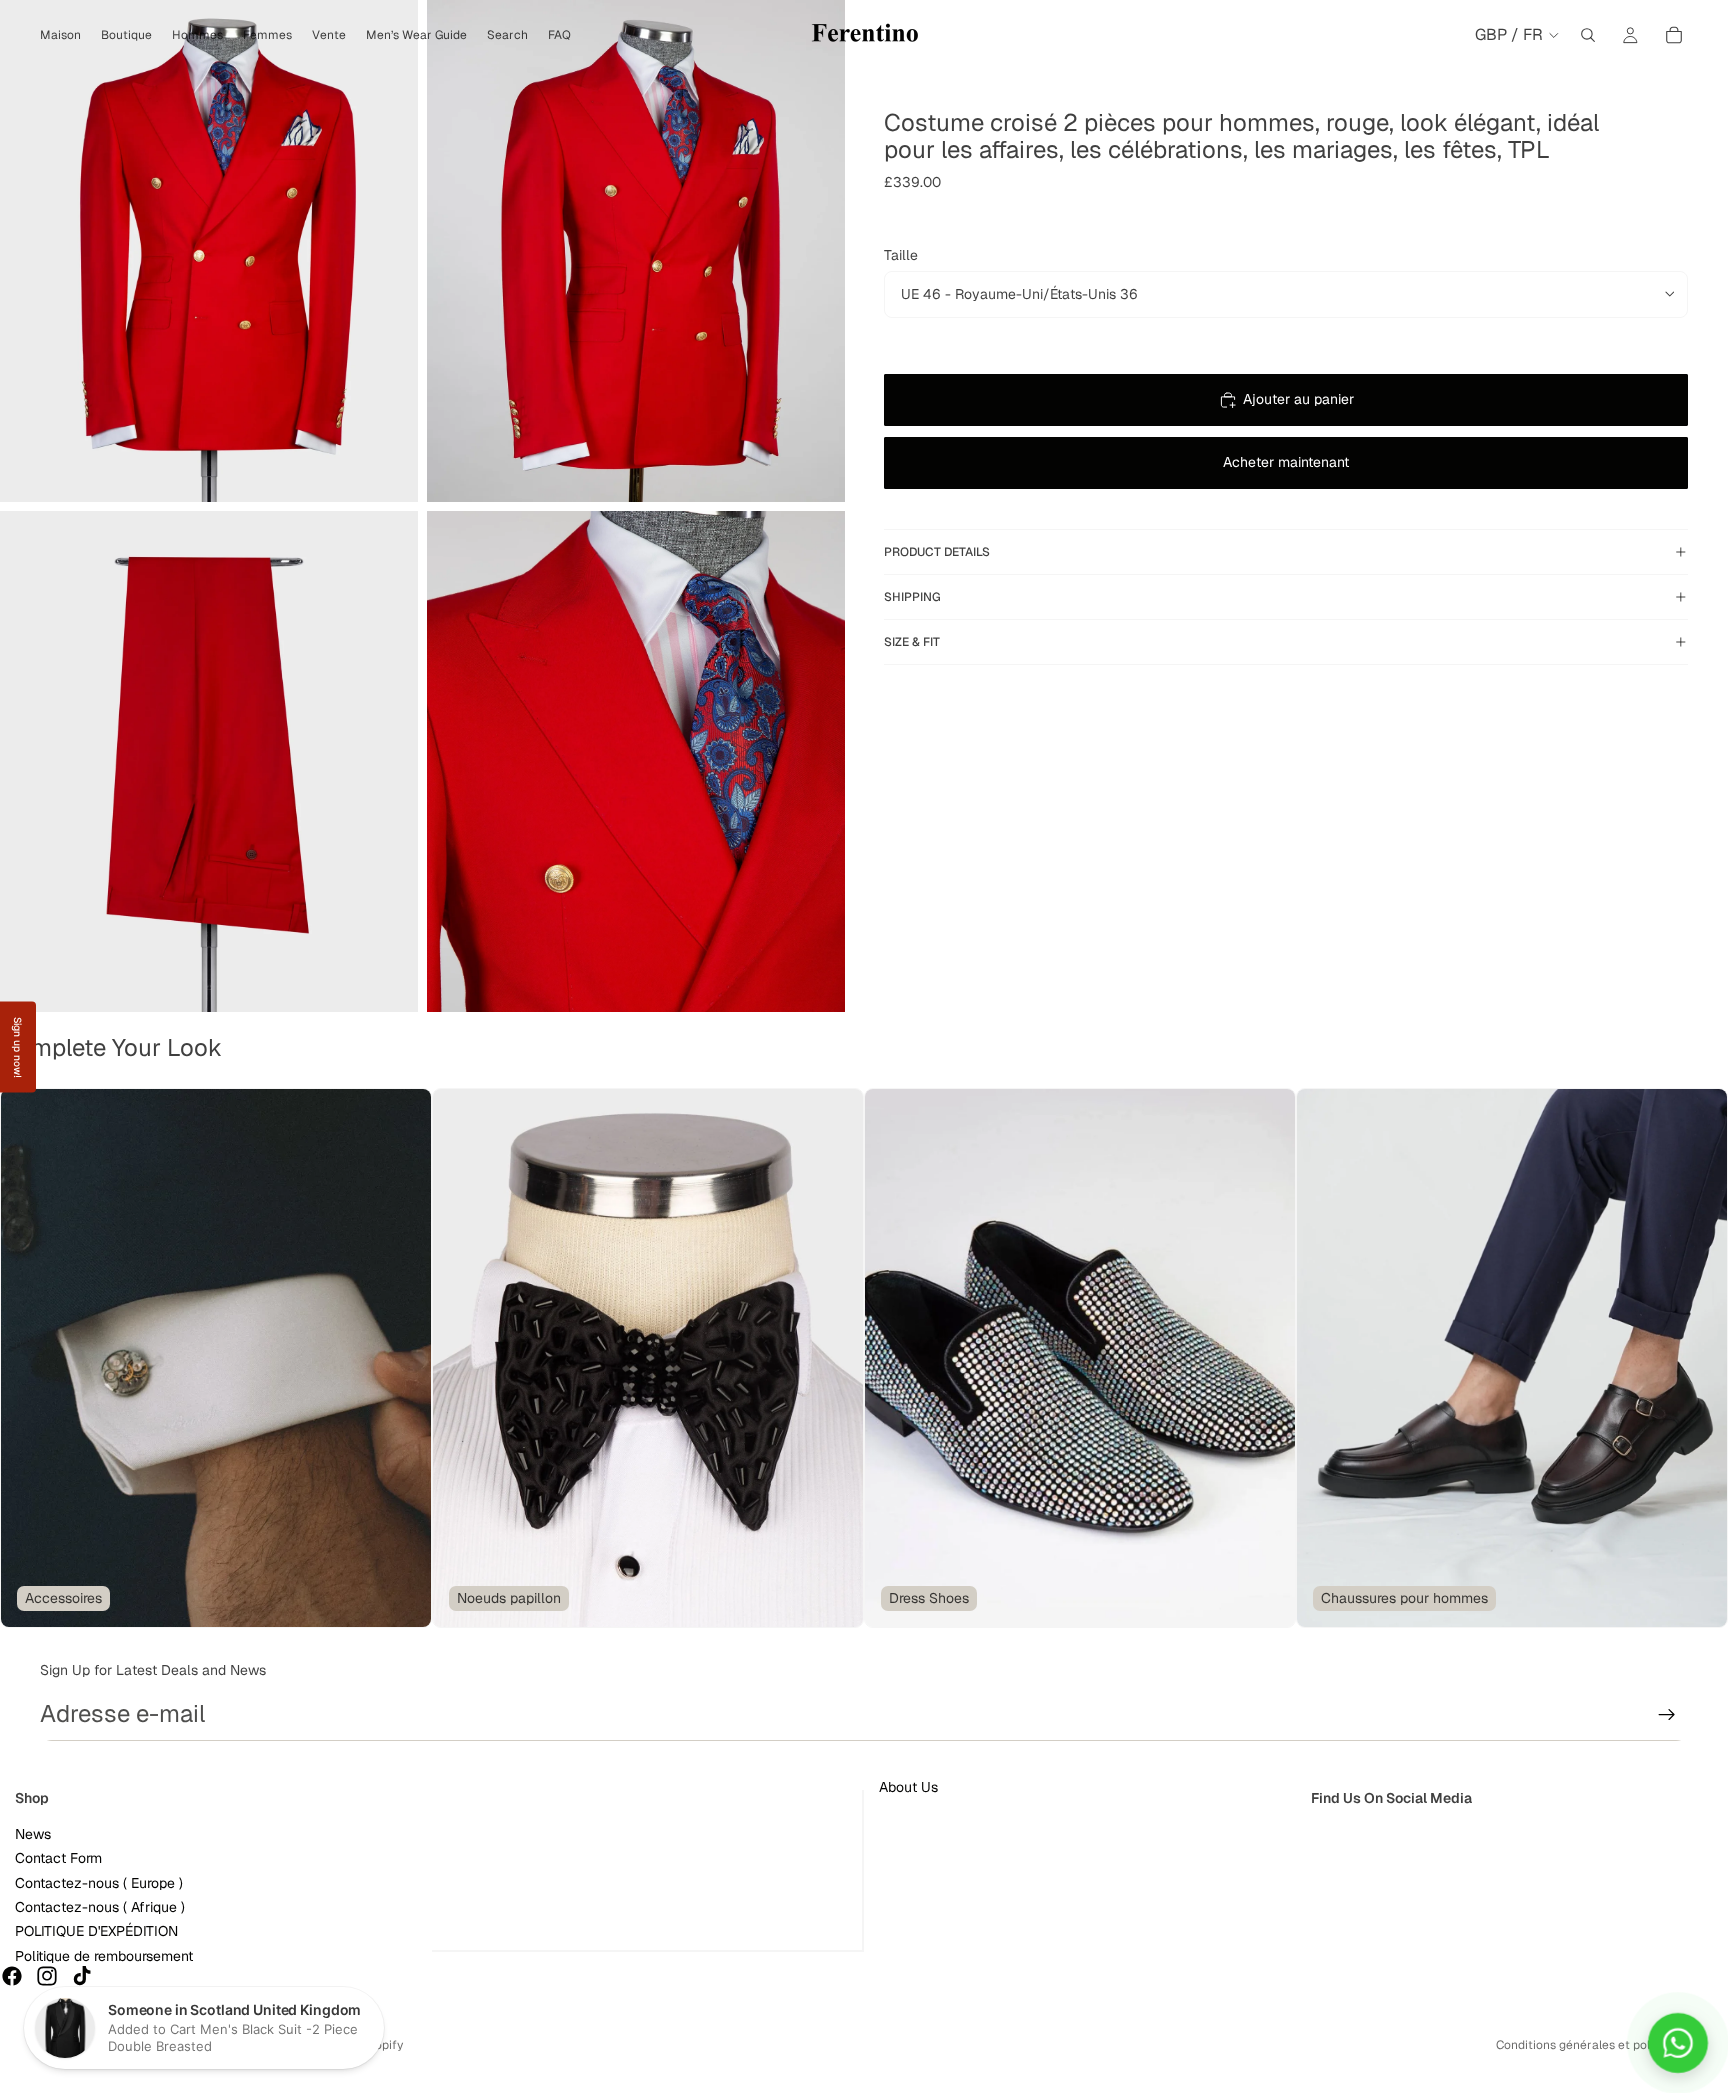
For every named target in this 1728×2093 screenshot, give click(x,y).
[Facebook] (12, 1977)
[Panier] (1674, 35)
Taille (901, 255)
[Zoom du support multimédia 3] (209, 762)
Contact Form (58, 1859)
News (33, 1834)
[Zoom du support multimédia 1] (209, 251)
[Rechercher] (1588, 35)
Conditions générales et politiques (1592, 2045)
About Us (908, 1787)
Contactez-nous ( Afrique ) (100, 1907)
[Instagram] (47, 1977)
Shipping (912, 596)
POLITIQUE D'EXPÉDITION (96, 1932)
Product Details (937, 551)
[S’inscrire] (1667, 1715)
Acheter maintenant (1286, 462)
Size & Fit (912, 641)
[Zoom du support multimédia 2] (636, 251)
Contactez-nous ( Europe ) (99, 1883)
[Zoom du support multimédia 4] (636, 762)
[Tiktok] (82, 1977)
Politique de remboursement (104, 1956)
